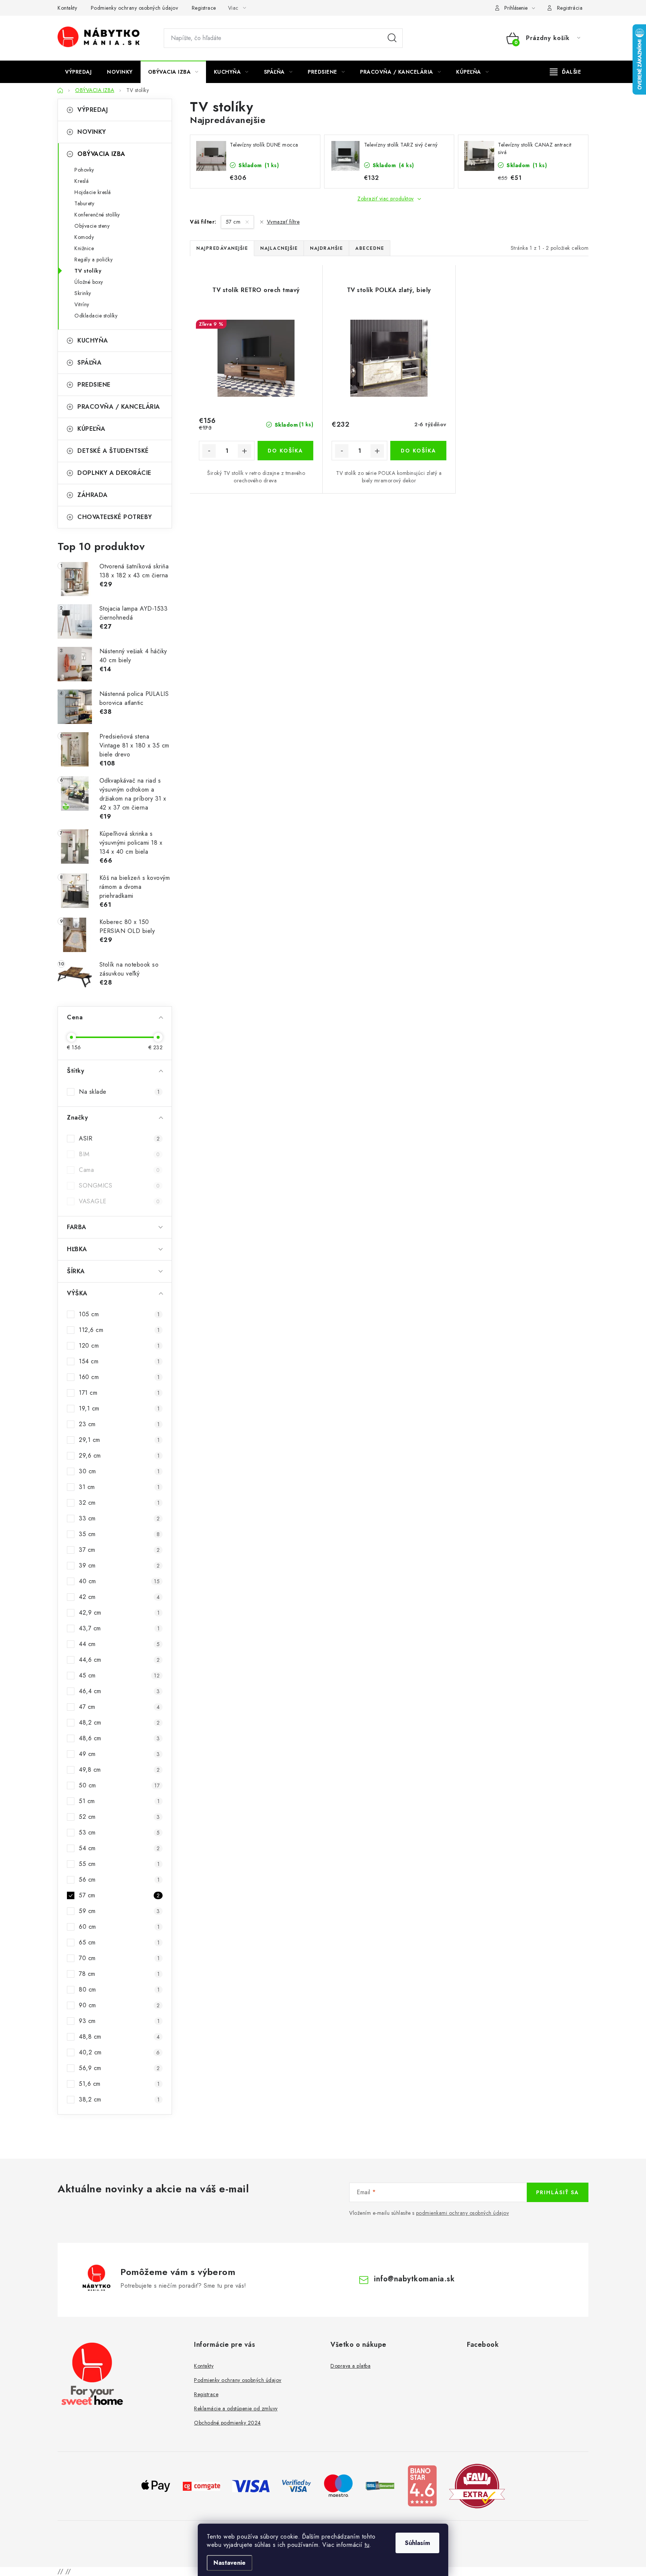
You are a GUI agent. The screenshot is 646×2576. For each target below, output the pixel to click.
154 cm (119, 1361)
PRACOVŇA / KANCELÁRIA (119, 407)
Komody (84, 237)
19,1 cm (119, 1408)
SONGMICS (119, 1186)
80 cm (119, 1989)
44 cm (119, 1644)
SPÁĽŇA (89, 363)
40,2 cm (119, 2052)
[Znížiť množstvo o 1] (209, 451)
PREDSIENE (94, 385)
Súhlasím (417, 2543)
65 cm (119, 1942)
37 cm (119, 1550)
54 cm (119, 1848)
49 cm (119, 1754)
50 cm (119, 1785)
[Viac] (566, 72)
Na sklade (119, 1092)
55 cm (119, 1864)
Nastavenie (230, 2563)
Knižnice (84, 248)
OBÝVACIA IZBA (101, 154)
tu (367, 2545)
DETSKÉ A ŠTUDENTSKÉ (113, 451)
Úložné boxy (89, 282)
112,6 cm (119, 1330)
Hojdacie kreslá (93, 192)
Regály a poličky (93, 260)
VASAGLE (119, 1201)
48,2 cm (119, 1723)
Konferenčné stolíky (97, 215)
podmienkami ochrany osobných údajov (463, 2213)
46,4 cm (119, 1691)
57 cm (119, 1895)
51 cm (119, 1801)
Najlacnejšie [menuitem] (279, 248)
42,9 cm (119, 1613)
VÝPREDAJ (93, 110)
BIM (119, 1154)
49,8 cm (119, 1770)
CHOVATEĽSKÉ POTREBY (115, 517)
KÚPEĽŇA (91, 429)
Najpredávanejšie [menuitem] (222, 248)
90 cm (119, 2005)
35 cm (119, 1534)
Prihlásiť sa (558, 2192)
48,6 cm (119, 1738)
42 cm (119, 1597)
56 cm (119, 1880)
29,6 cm (119, 1456)
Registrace (204, 8)
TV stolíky (88, 271)
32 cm (119, 1503)
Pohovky (84, 170)
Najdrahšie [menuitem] (326, 248)
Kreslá (81, 181)
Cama (119, 1170)
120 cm (119, 1346)
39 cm (119, 1565)
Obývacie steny (92, 226)
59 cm (119, 1911)
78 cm (119, 1974)
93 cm (119, 2021)
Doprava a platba (350, 2366)
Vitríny (82, 304)
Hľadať (392, 38)
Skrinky (83, 293)
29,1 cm (119, 1440)
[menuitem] (78, 72)
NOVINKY (92, 132)
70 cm (119, 1958)
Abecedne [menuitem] (370, 248)
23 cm (119, 1424)
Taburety (84, 203)
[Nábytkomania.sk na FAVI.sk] (477, 2485)
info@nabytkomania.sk (414, 2279)
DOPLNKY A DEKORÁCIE (114, 473)
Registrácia (570, 8)
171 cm (119, 1393)
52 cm (119, 1817)
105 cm (119, 1314)
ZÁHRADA (93, 495)
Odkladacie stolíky (96, 316)
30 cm (119, 1471)
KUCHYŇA (93, 340)
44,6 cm (119, 1660)
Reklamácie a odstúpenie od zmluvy (236, 2408)
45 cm (119, 1675)
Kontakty (67, 8)
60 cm (119, 1927)
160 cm (119, 1377)
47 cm (119, 1707)
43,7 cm (119, 1628)
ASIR (119, 1138)
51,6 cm (119, 2084)
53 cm (119, 1832)
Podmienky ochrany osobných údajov (135, 8)
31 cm (119, 1487)
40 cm (119, 1581)
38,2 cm (119, 2099)
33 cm (119, 1518)
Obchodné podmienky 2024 (227, 2423)
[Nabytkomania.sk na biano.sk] (422, 2485)
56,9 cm (119, 2068)
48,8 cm (119, 2037)
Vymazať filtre (283, 222)
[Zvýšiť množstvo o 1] (244, 451)
